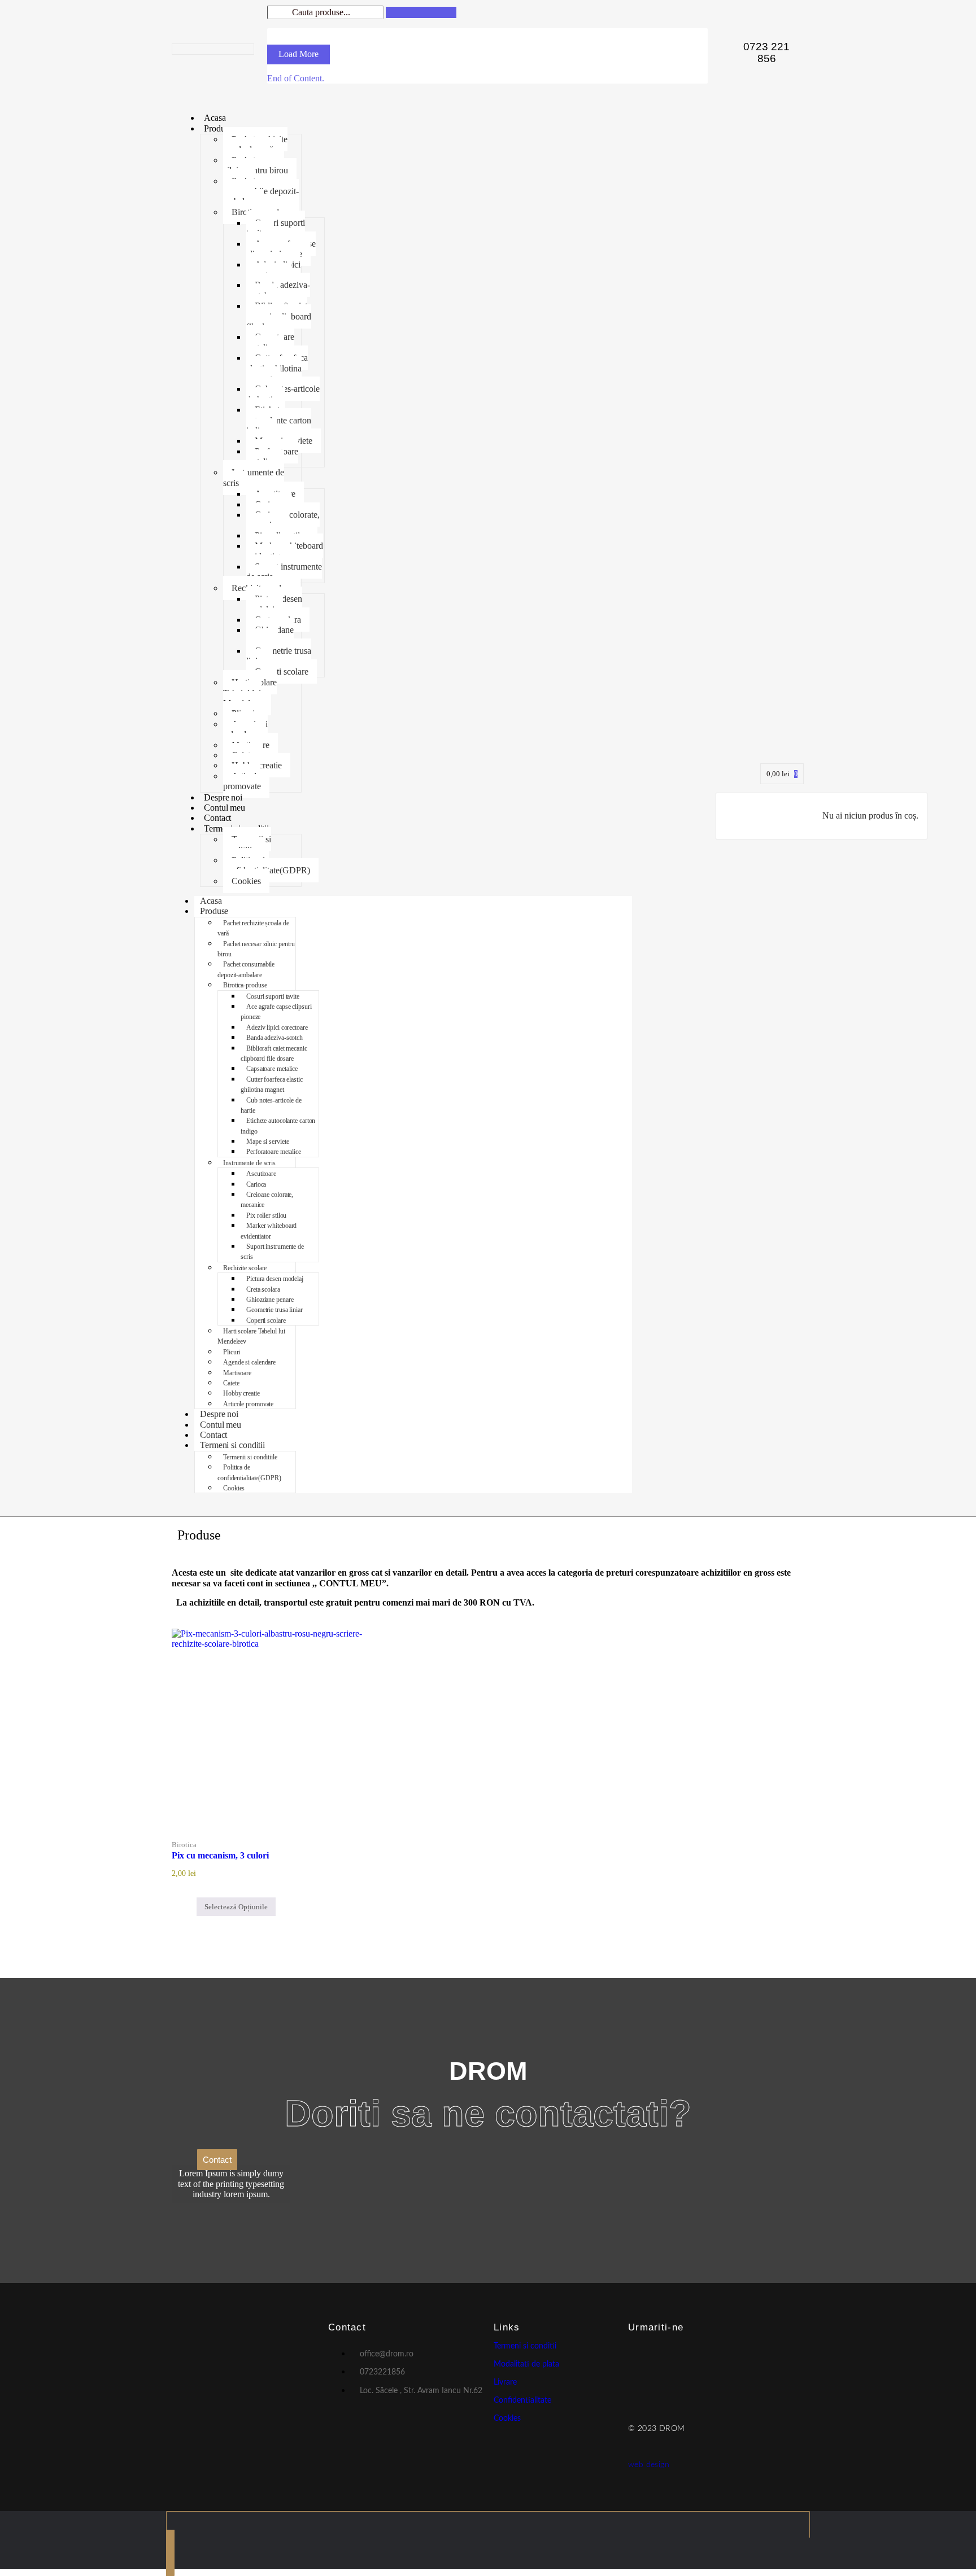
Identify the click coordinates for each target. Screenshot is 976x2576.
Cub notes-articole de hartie (283, 394)
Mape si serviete (267, 1142)
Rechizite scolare (245, 1268)
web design (649, 2465)
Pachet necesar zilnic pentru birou (256, 165)
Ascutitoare (261, 1174)
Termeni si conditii (232, 1445)
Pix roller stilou (266, 1215)
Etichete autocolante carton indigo (279, 420)
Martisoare (237, 1373)
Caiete (231, 1383)
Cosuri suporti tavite (276, 228)
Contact (217, 818)
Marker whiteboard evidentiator (285, 551)
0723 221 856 (766, 53)
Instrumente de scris (254, 477)
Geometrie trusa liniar (279, 656)
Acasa (215, 118)
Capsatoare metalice (270, 342)
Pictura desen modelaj (274, 604)
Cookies (246, 881)
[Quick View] (190, 1907)
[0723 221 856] (726, 38)
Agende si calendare (245, 729)
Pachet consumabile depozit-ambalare (261, 191)
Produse (218, 128)
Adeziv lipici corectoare (273, 270)
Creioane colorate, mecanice (283, 520)
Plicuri (232, 1352)
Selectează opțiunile (236, 1907)
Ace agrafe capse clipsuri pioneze (281, 249)
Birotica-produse (245, 985)
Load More (299, 54)
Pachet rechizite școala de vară (255, 144)
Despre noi (223, 797)
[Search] (421, 12)
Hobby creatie (241, 1393)
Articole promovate (242, 781)
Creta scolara (263, 1289)
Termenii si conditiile (247, 844)
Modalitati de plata (526, 2364)
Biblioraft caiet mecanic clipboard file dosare (279, 316)
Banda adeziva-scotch (278, 290)
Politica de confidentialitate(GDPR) (267, 865)
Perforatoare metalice (272, 456)
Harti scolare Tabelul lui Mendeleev (250, 693)
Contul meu (225, 808)
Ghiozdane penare (270, 635)
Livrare (505, 2382)
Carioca (256, 1184)
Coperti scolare (282, 672)
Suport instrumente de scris (284, 572)
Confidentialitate (522, 2400)
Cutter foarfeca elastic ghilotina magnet (277, 368)
